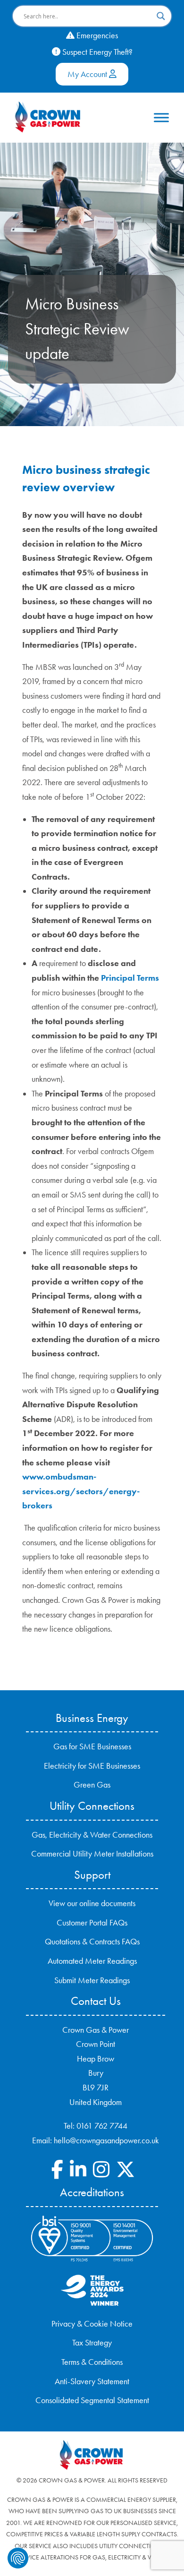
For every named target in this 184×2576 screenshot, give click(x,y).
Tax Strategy (92, 2343)
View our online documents (92, 1903)
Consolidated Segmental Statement (92, 2400)
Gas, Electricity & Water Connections (92, 1835)
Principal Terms (130, 978)
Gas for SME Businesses (92, 1746)
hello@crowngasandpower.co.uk (106, 2140)
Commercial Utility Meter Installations (92, 1854)
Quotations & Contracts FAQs (92, 1942)
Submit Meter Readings (92, 1980)
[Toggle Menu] (161, 117)
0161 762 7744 (102, 2126)
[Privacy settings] (18, 2558)
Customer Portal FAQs (92, 1923)
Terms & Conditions (92, 2362)
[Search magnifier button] (161, 16)
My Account (88, 74)
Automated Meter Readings (92, 1961)
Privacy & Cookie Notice (92, 2324)
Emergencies (96, 35)
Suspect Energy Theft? (96, 52)
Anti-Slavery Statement (92, 2381)
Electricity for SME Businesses (92, 1766)
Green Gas (92, 1785)
